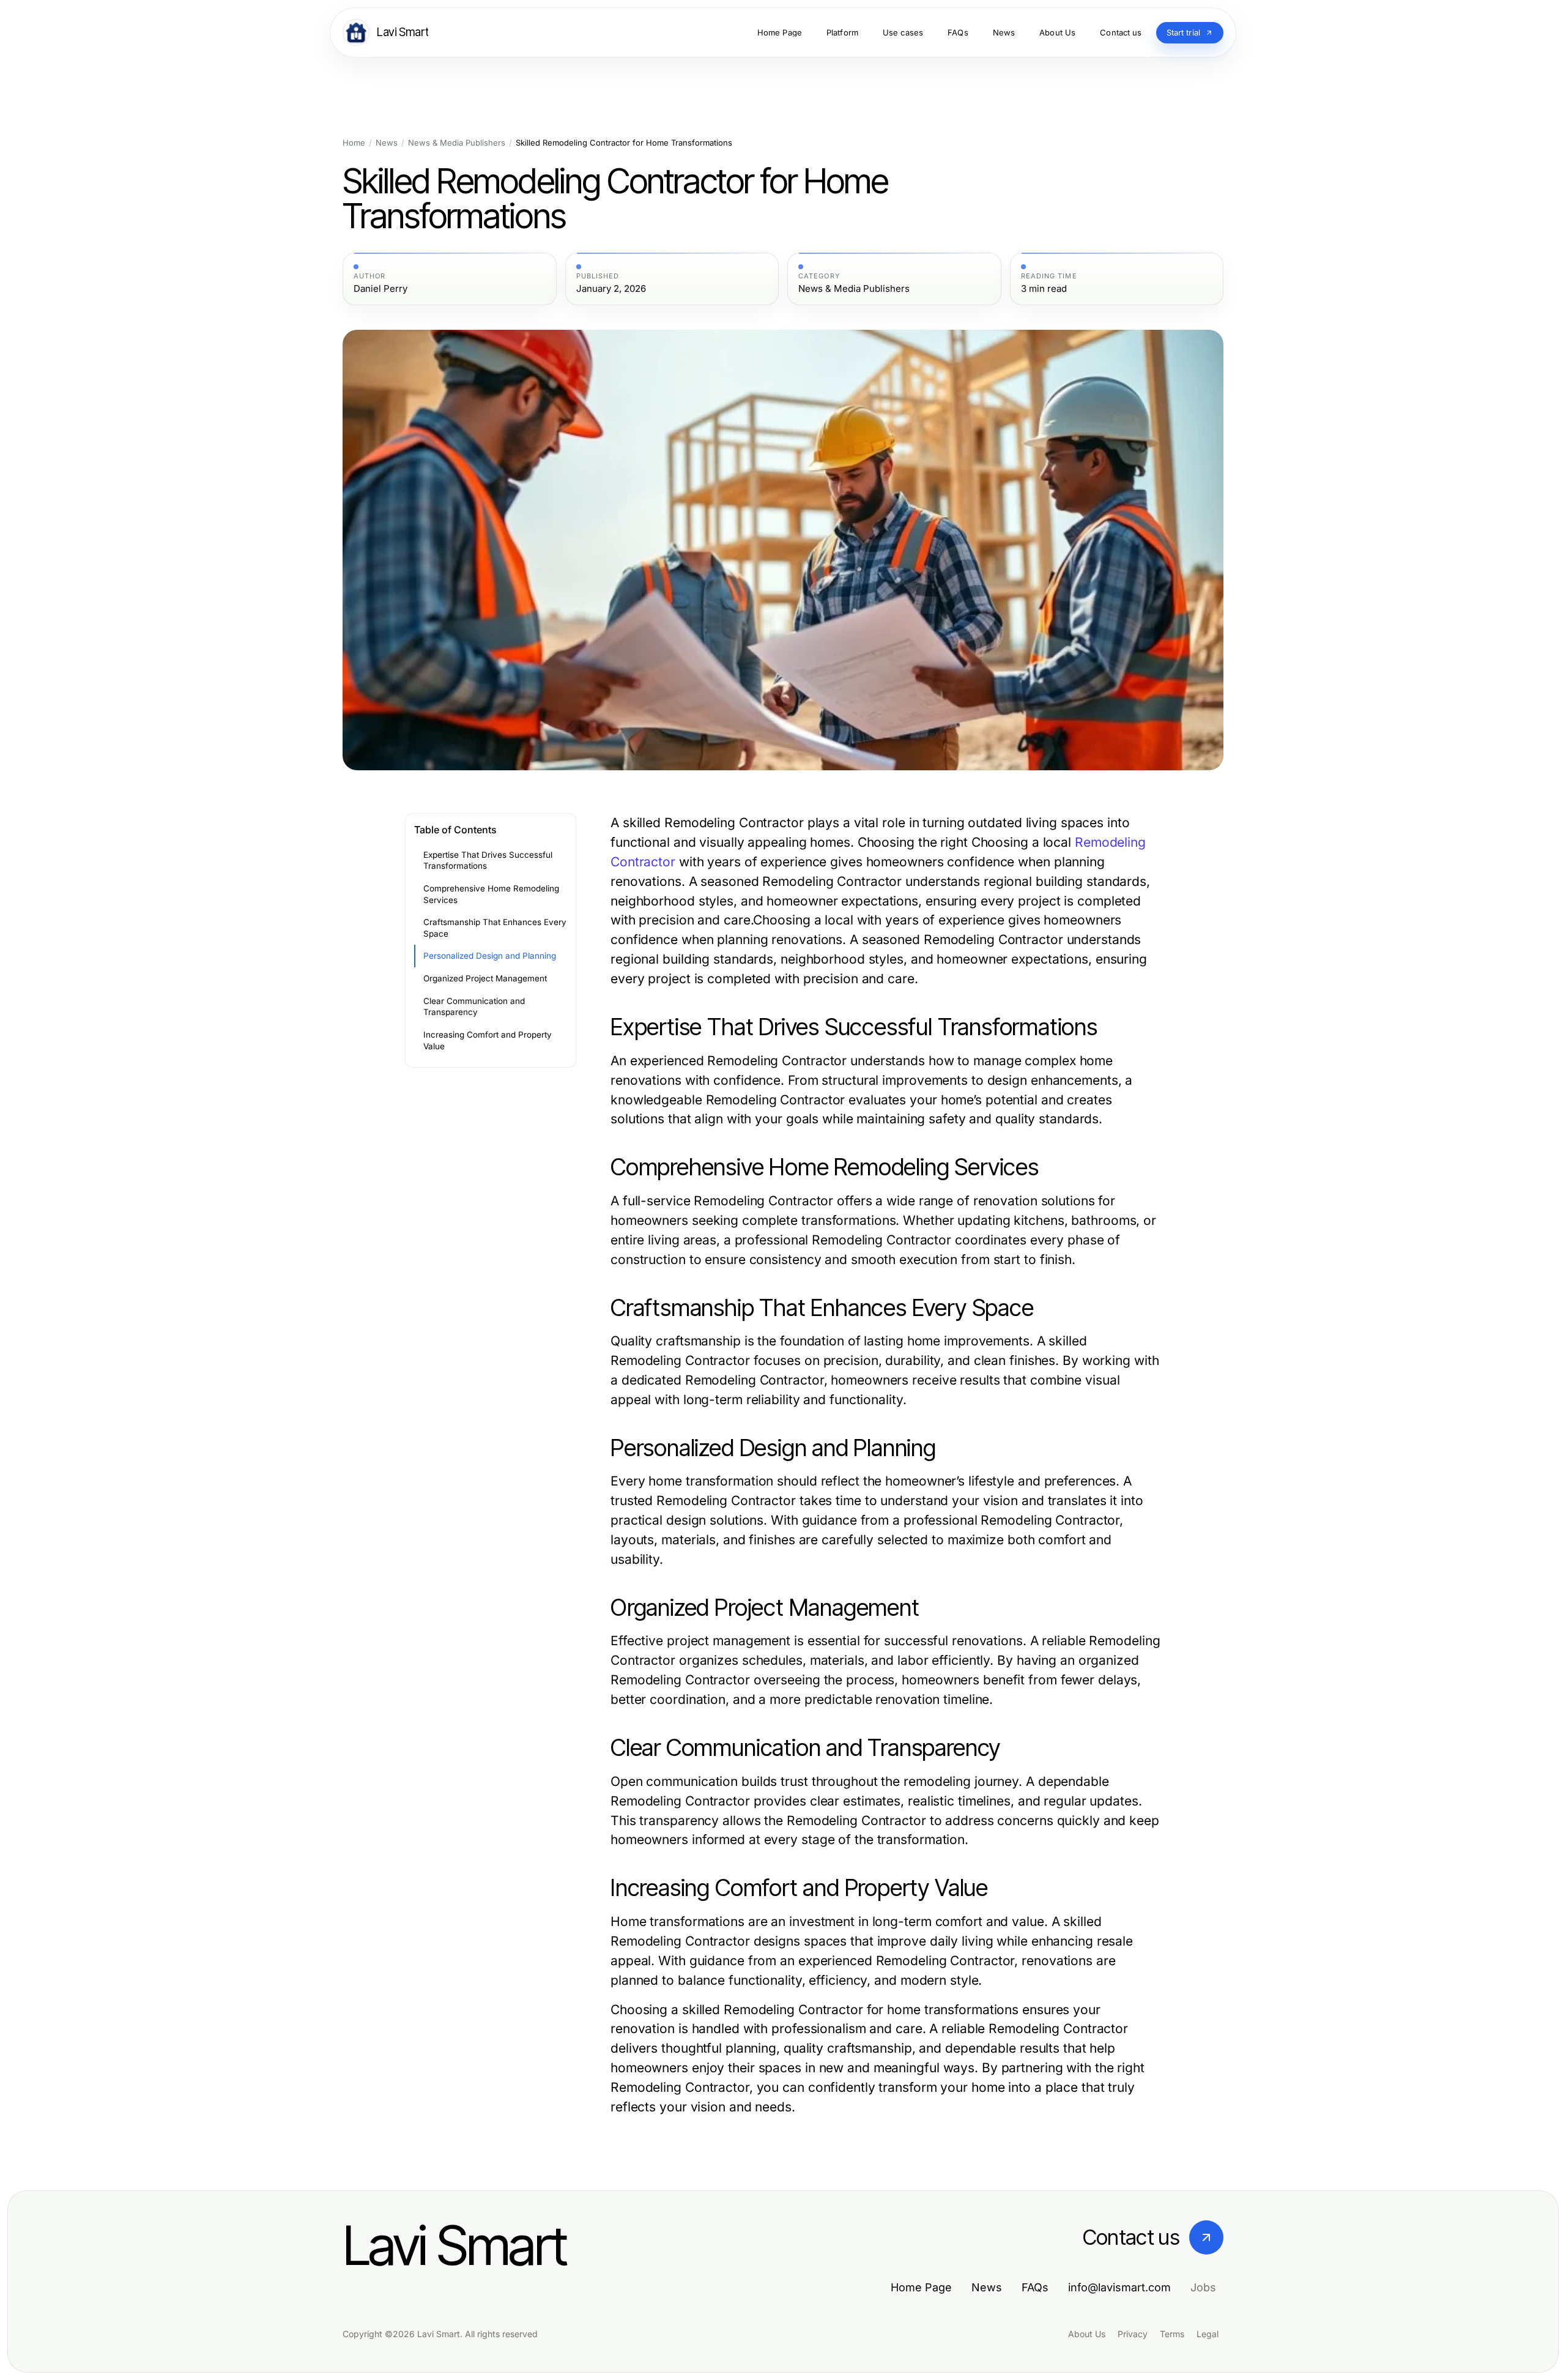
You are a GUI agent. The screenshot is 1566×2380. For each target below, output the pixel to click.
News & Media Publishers (457, 143)
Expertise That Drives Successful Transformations (488, 861)
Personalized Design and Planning (490, 956)
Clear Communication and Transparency (474, 1007)
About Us (1087, 2334)
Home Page (921, 2287)
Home (354, 143)
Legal (1208, 2334)
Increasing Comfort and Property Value (488, 1040)
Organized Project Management (485, 978)
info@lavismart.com (1119, 2287)
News (387, 143)
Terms (1172, 2334)
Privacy (1133, 2334)
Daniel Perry (380, 289)
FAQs (1035, 2287)
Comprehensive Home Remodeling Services (491, 894)
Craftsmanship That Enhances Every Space (495, 928)
